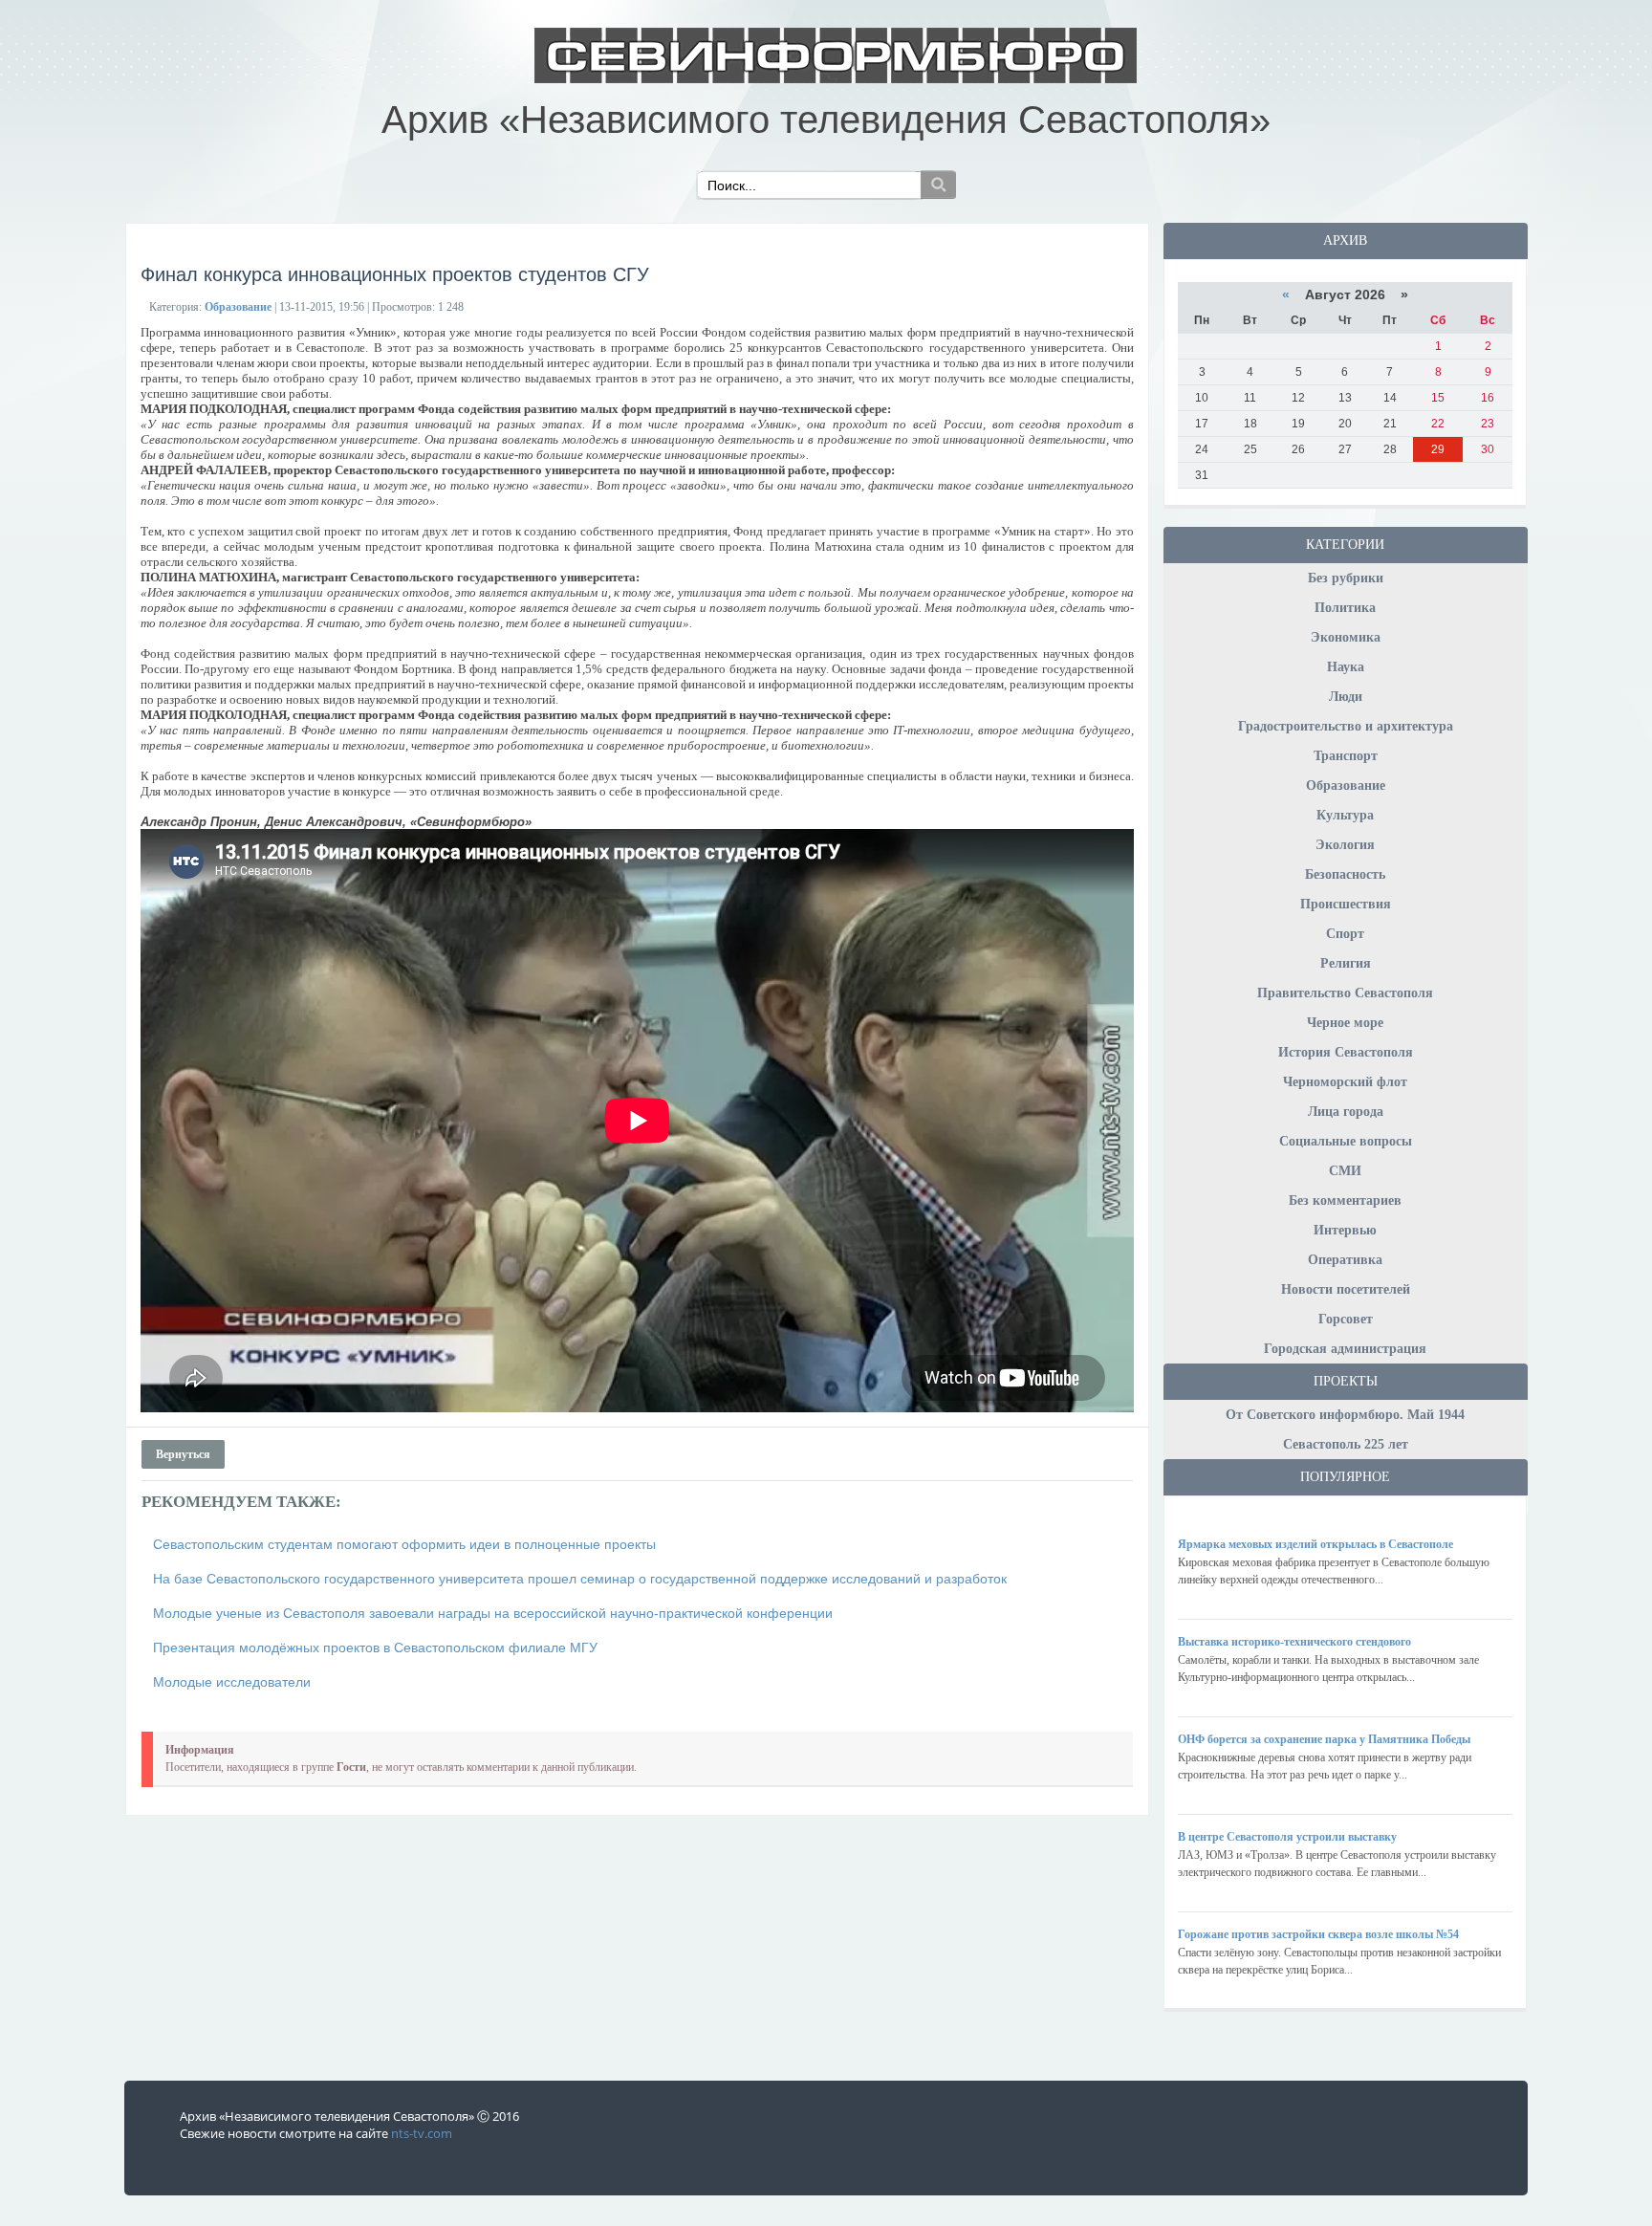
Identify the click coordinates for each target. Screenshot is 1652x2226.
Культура (1345, 815)
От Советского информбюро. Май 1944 (1345, 1415)
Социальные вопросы (1346, 1141)
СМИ (1345, 1171)
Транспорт (1346, 756)
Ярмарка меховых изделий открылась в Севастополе (1315, 1544)
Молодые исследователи (232, 1682)
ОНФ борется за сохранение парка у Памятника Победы (1324, 1739)
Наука (1346, 667)
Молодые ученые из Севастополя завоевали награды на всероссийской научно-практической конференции (493, 1613)
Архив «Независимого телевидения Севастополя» (826, 120)
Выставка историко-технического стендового (1294, 1642)
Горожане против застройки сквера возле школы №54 (1318, 1934)
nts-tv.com (422, 2133)
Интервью (1345, 1230)
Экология (1345, 845)
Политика (1345, 608)
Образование (1346, 786)
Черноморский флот (1345, 1082)
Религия (1346, 963)
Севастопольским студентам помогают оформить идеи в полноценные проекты (404, 1544)
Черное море (1345, 1023)
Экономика (1346, 637)
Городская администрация (1345, 1349)
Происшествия (1346, 904)
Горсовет (1346, 1319)
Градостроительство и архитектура (1346, 726)
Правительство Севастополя (1345, 993)
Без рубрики (1346, 578)
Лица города (1346, 1112)
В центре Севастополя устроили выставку (1287, 1837)
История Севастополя (1346, 1052)
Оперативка (1345, 1260)
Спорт (1345, 934)
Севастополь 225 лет (1346, 1444)
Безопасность (1345, 874)
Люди (1346, 697)
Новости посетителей (1346, 1289)
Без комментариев (1345, 1200)
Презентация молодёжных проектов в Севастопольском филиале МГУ (375, 1648)
